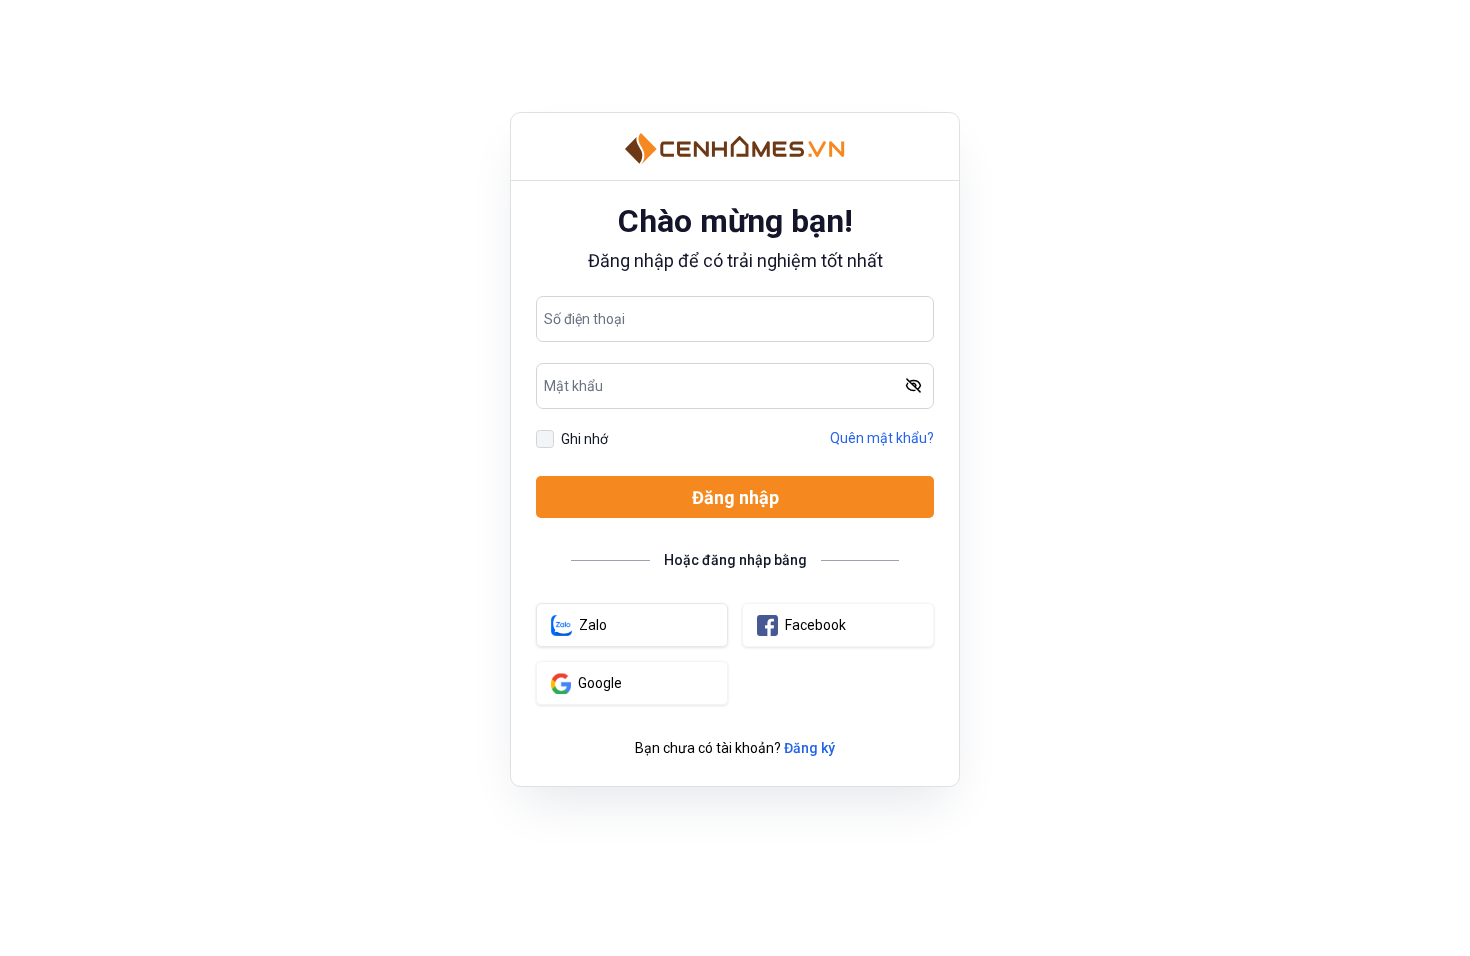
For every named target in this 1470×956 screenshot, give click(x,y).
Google (600, 683)
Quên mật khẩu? (882, 438)
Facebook (815, 625)
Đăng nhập (735, 497)
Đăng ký (809, 748)
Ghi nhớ (584, 439)
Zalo (593, 625)
